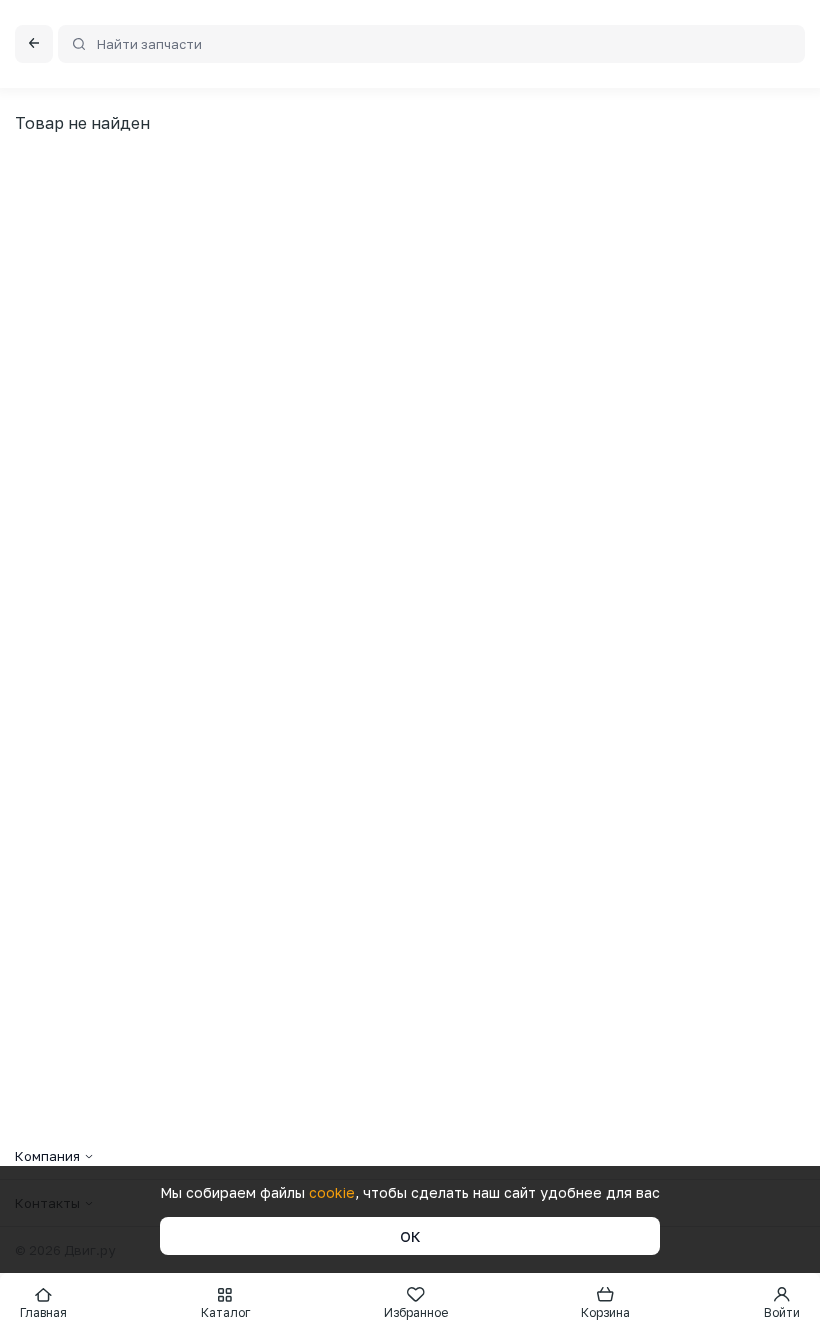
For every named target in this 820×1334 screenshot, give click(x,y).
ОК (410, 1236)
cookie (332, 1192)
